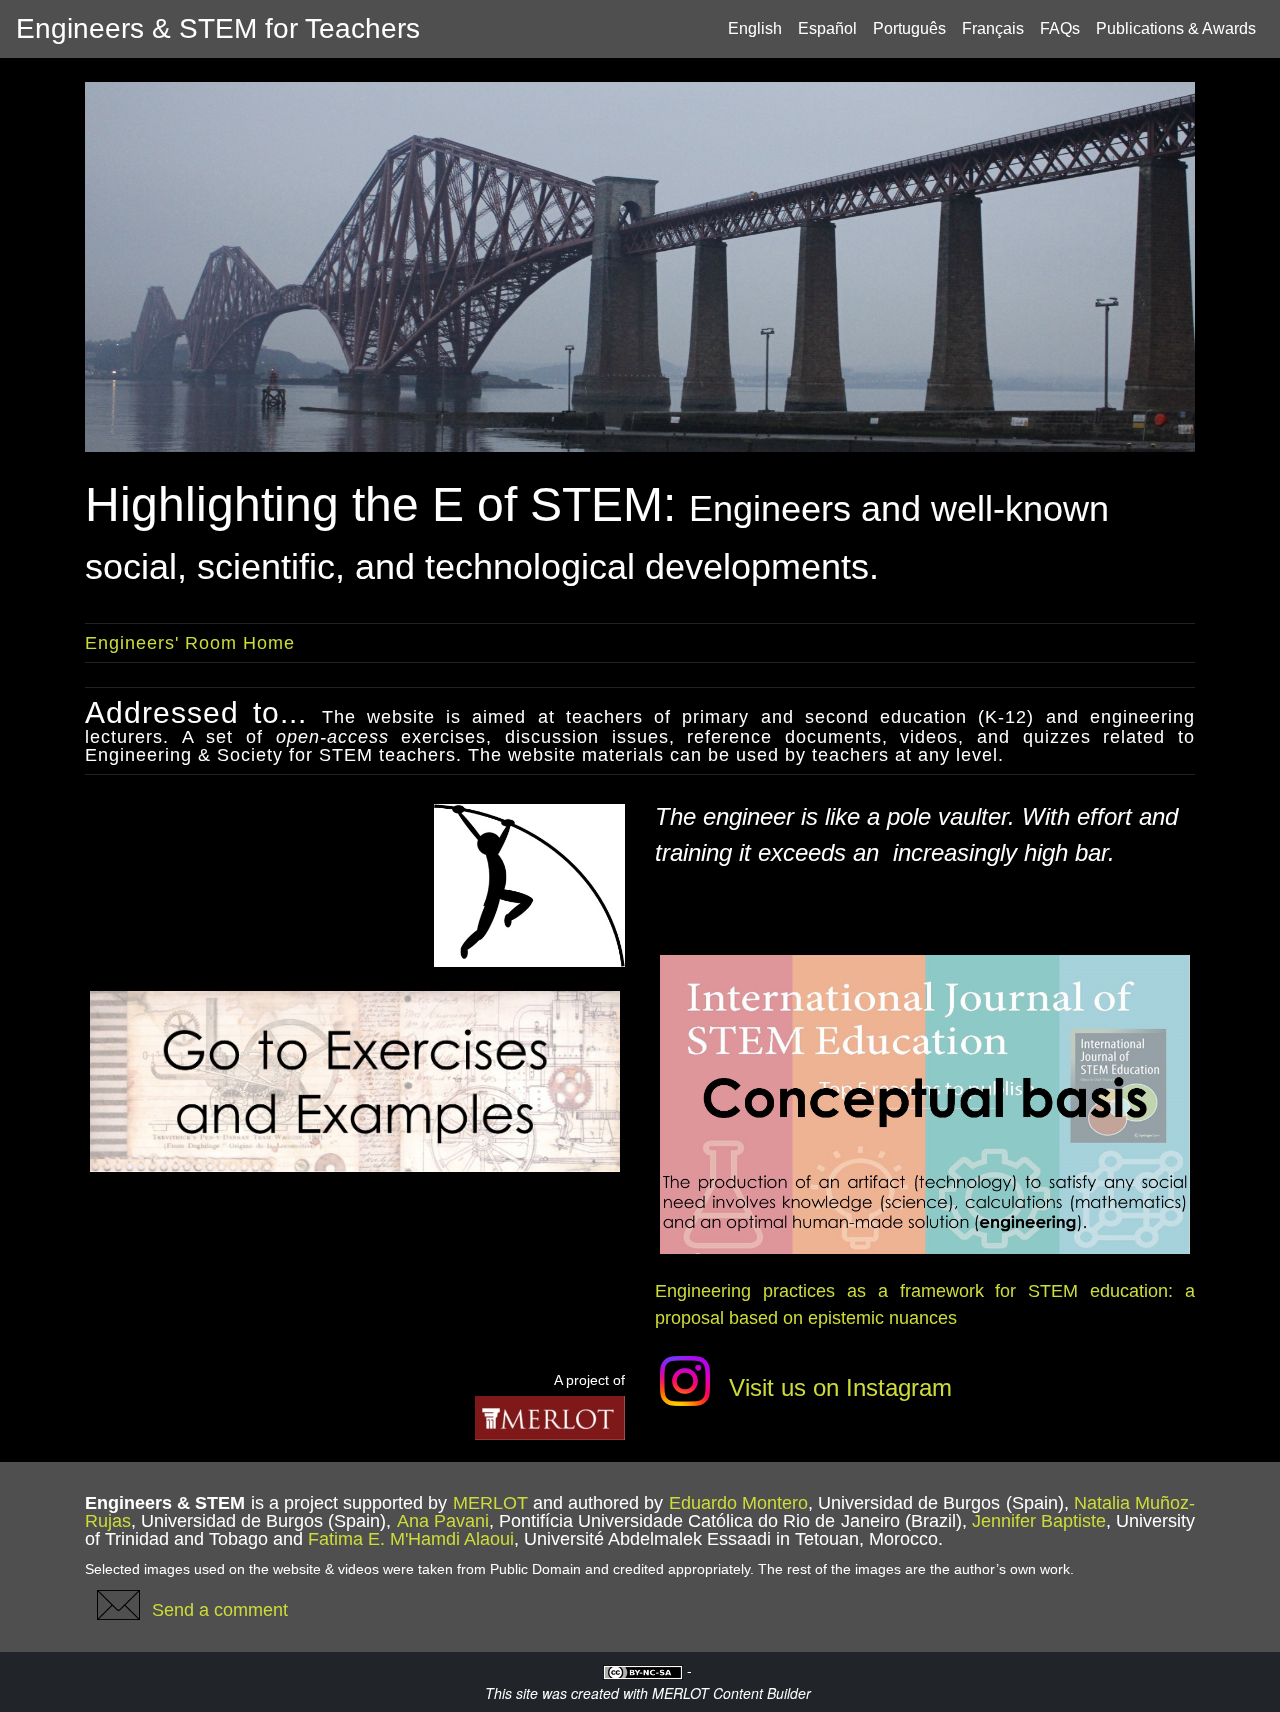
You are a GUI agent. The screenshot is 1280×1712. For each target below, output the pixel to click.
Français (993, 28)
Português (909, 28)
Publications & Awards (1176, 28)
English (755, 28)
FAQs (1060, 28)
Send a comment (220, 1609)
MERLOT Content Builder (731, 1693)
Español (827, 28)
